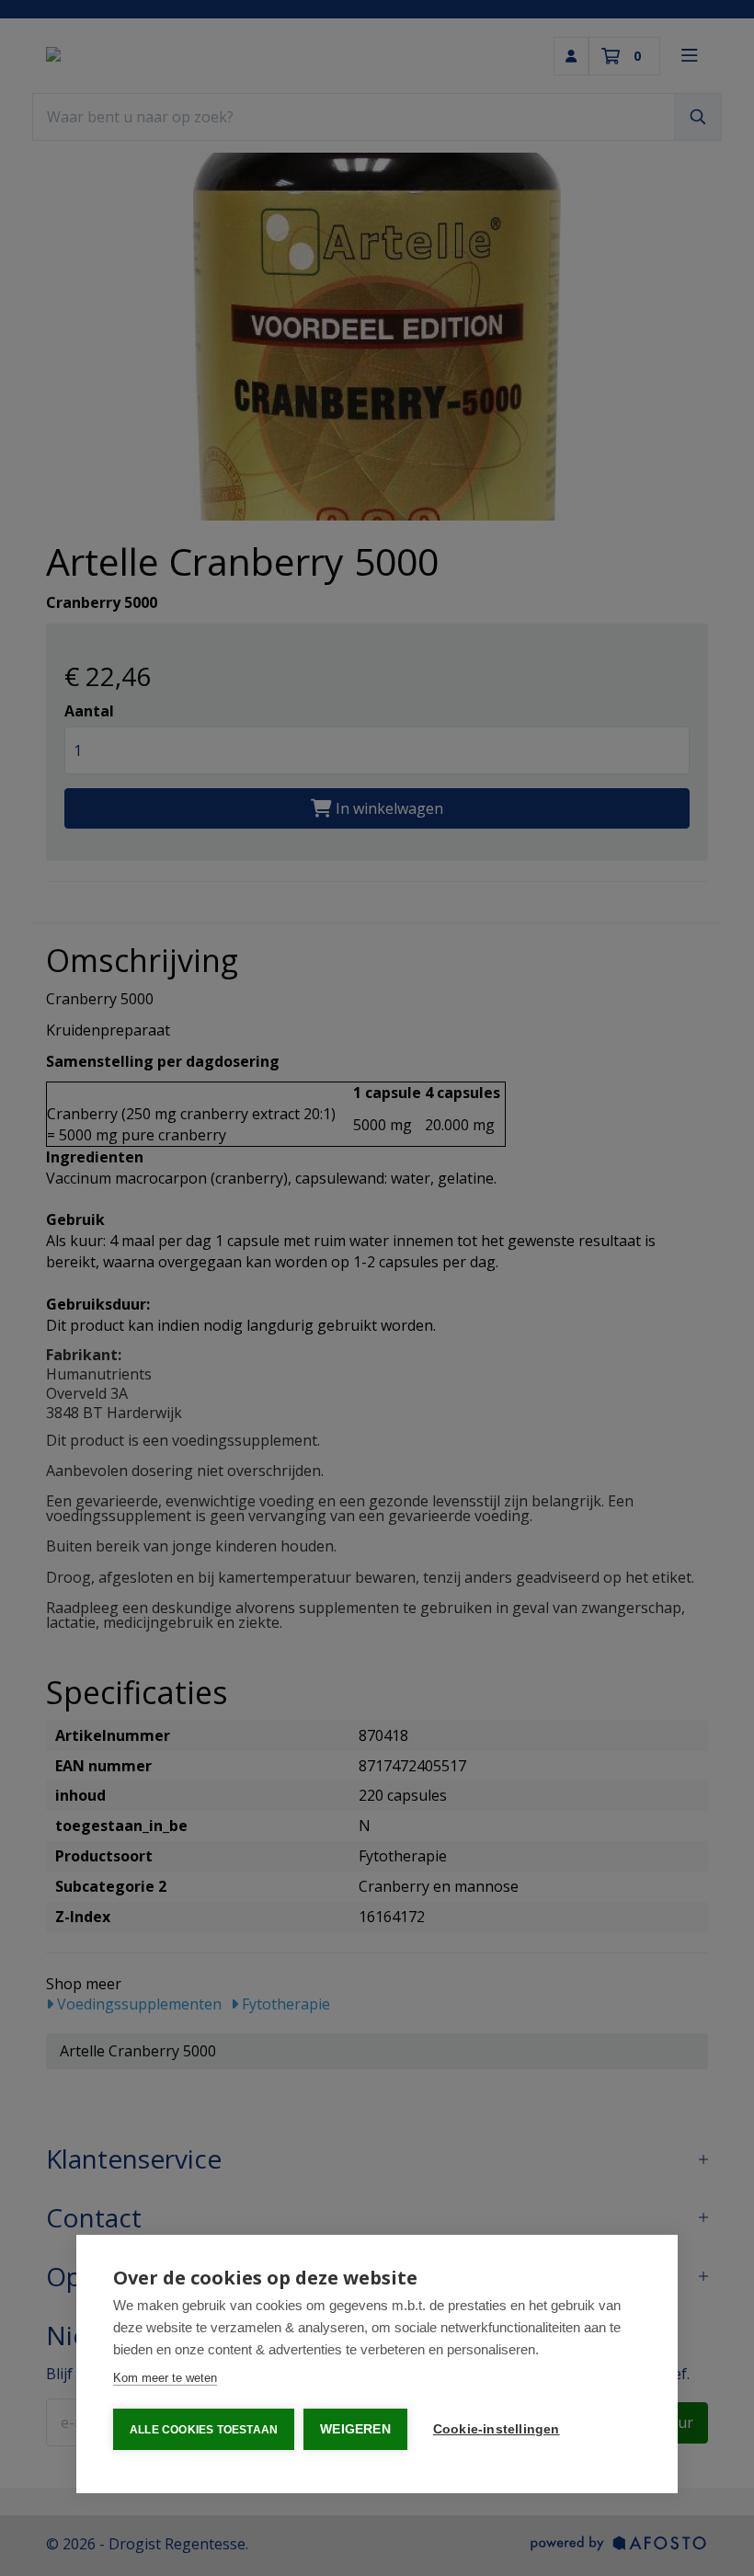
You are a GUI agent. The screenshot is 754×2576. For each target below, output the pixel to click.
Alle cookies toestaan (204, 2430)
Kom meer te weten (165, 2378)
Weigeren (355, 2429)
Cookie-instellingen (497, 2429)
